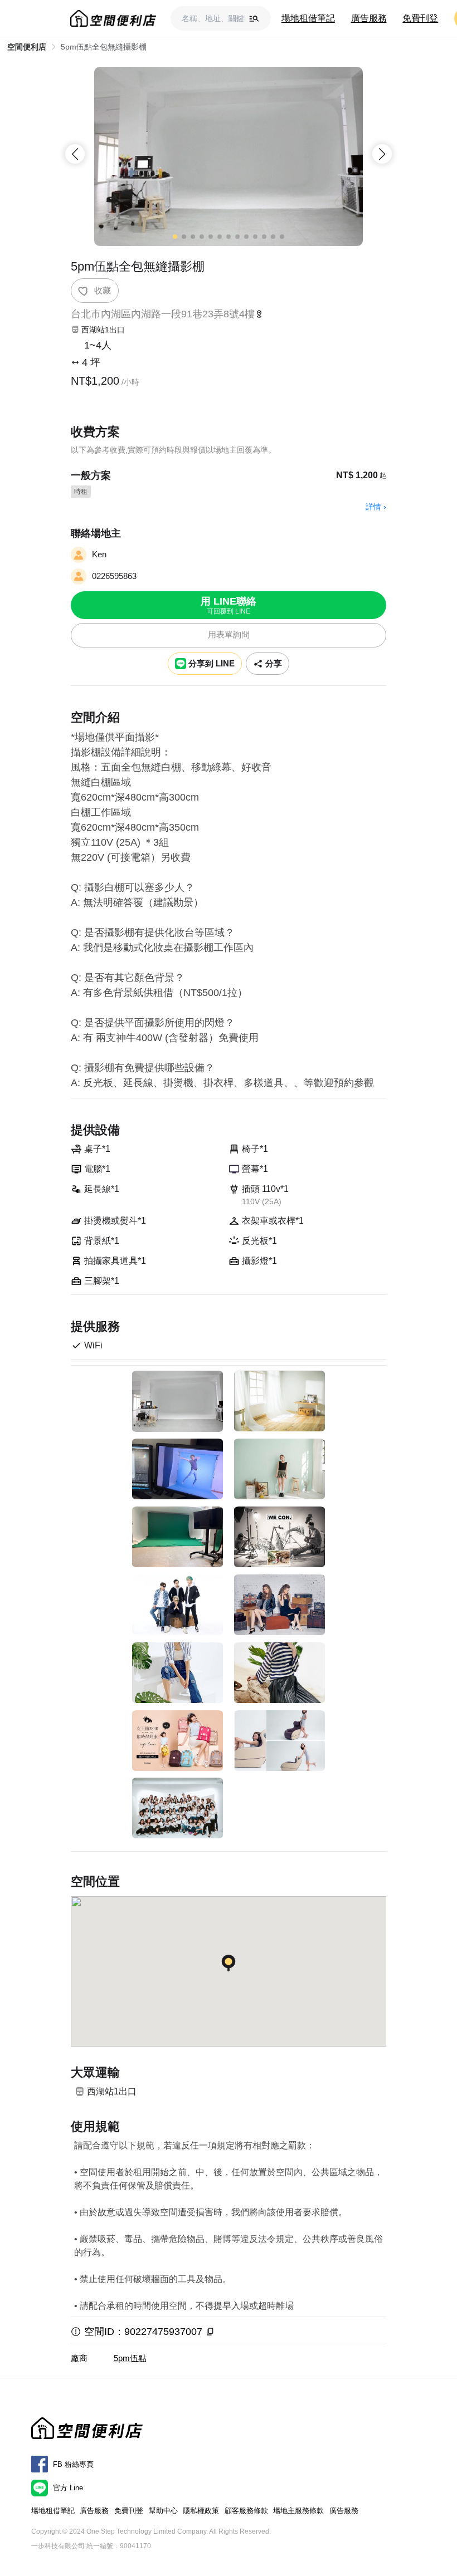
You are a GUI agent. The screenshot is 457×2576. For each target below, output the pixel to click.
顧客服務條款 (246, 2511)
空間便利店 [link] (27, 47)
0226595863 (114, 576)
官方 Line (68, 2488)
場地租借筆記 (308, 18)
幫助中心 (163, 2511)
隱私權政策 (201, 2511)
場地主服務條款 (298, 2511)
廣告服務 (369, 18)
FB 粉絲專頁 (73, 2464)
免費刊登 (420, 18)
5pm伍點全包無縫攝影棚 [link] (104, 47)
